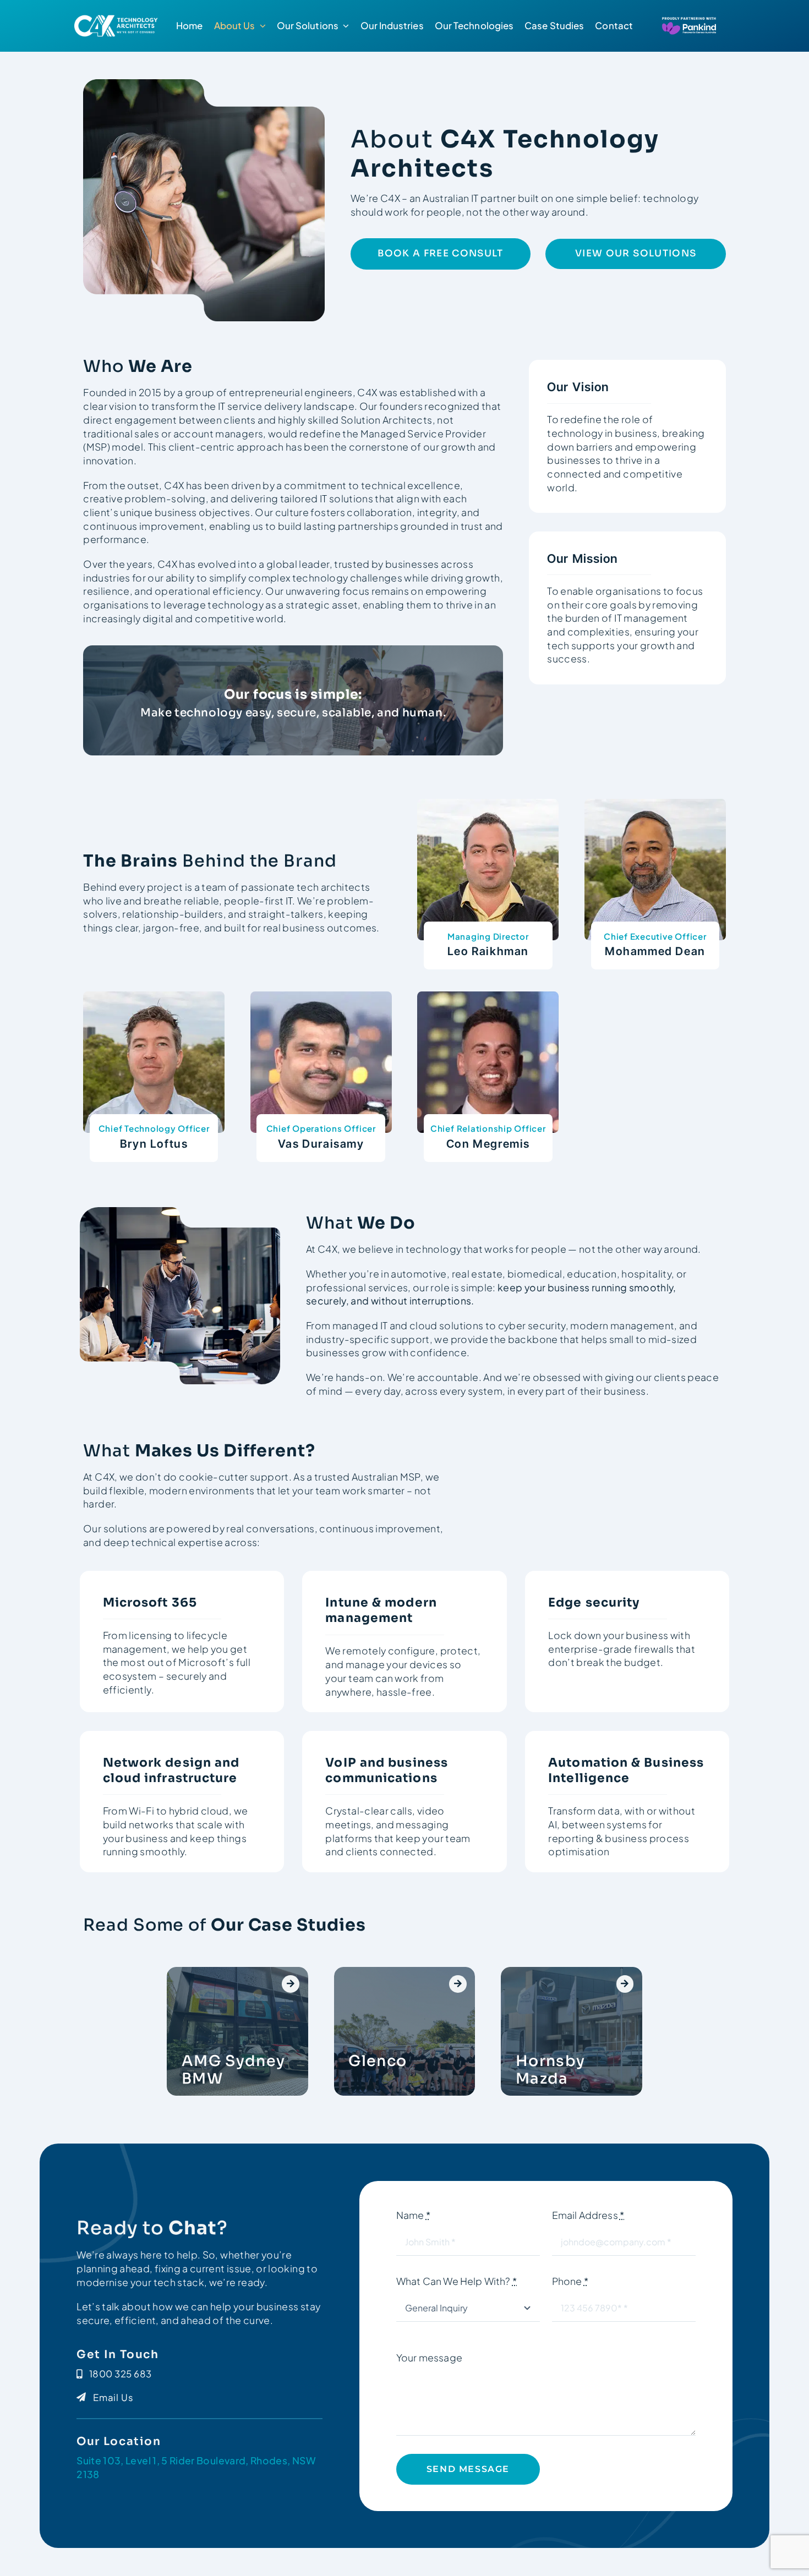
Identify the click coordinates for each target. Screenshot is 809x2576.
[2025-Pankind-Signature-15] (118, 17)
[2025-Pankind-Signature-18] (682, 20)
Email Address (588, 2215)
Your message (429, 2358)
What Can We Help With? (457, 2281)
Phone (570, 2281)
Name (413, 2215)
